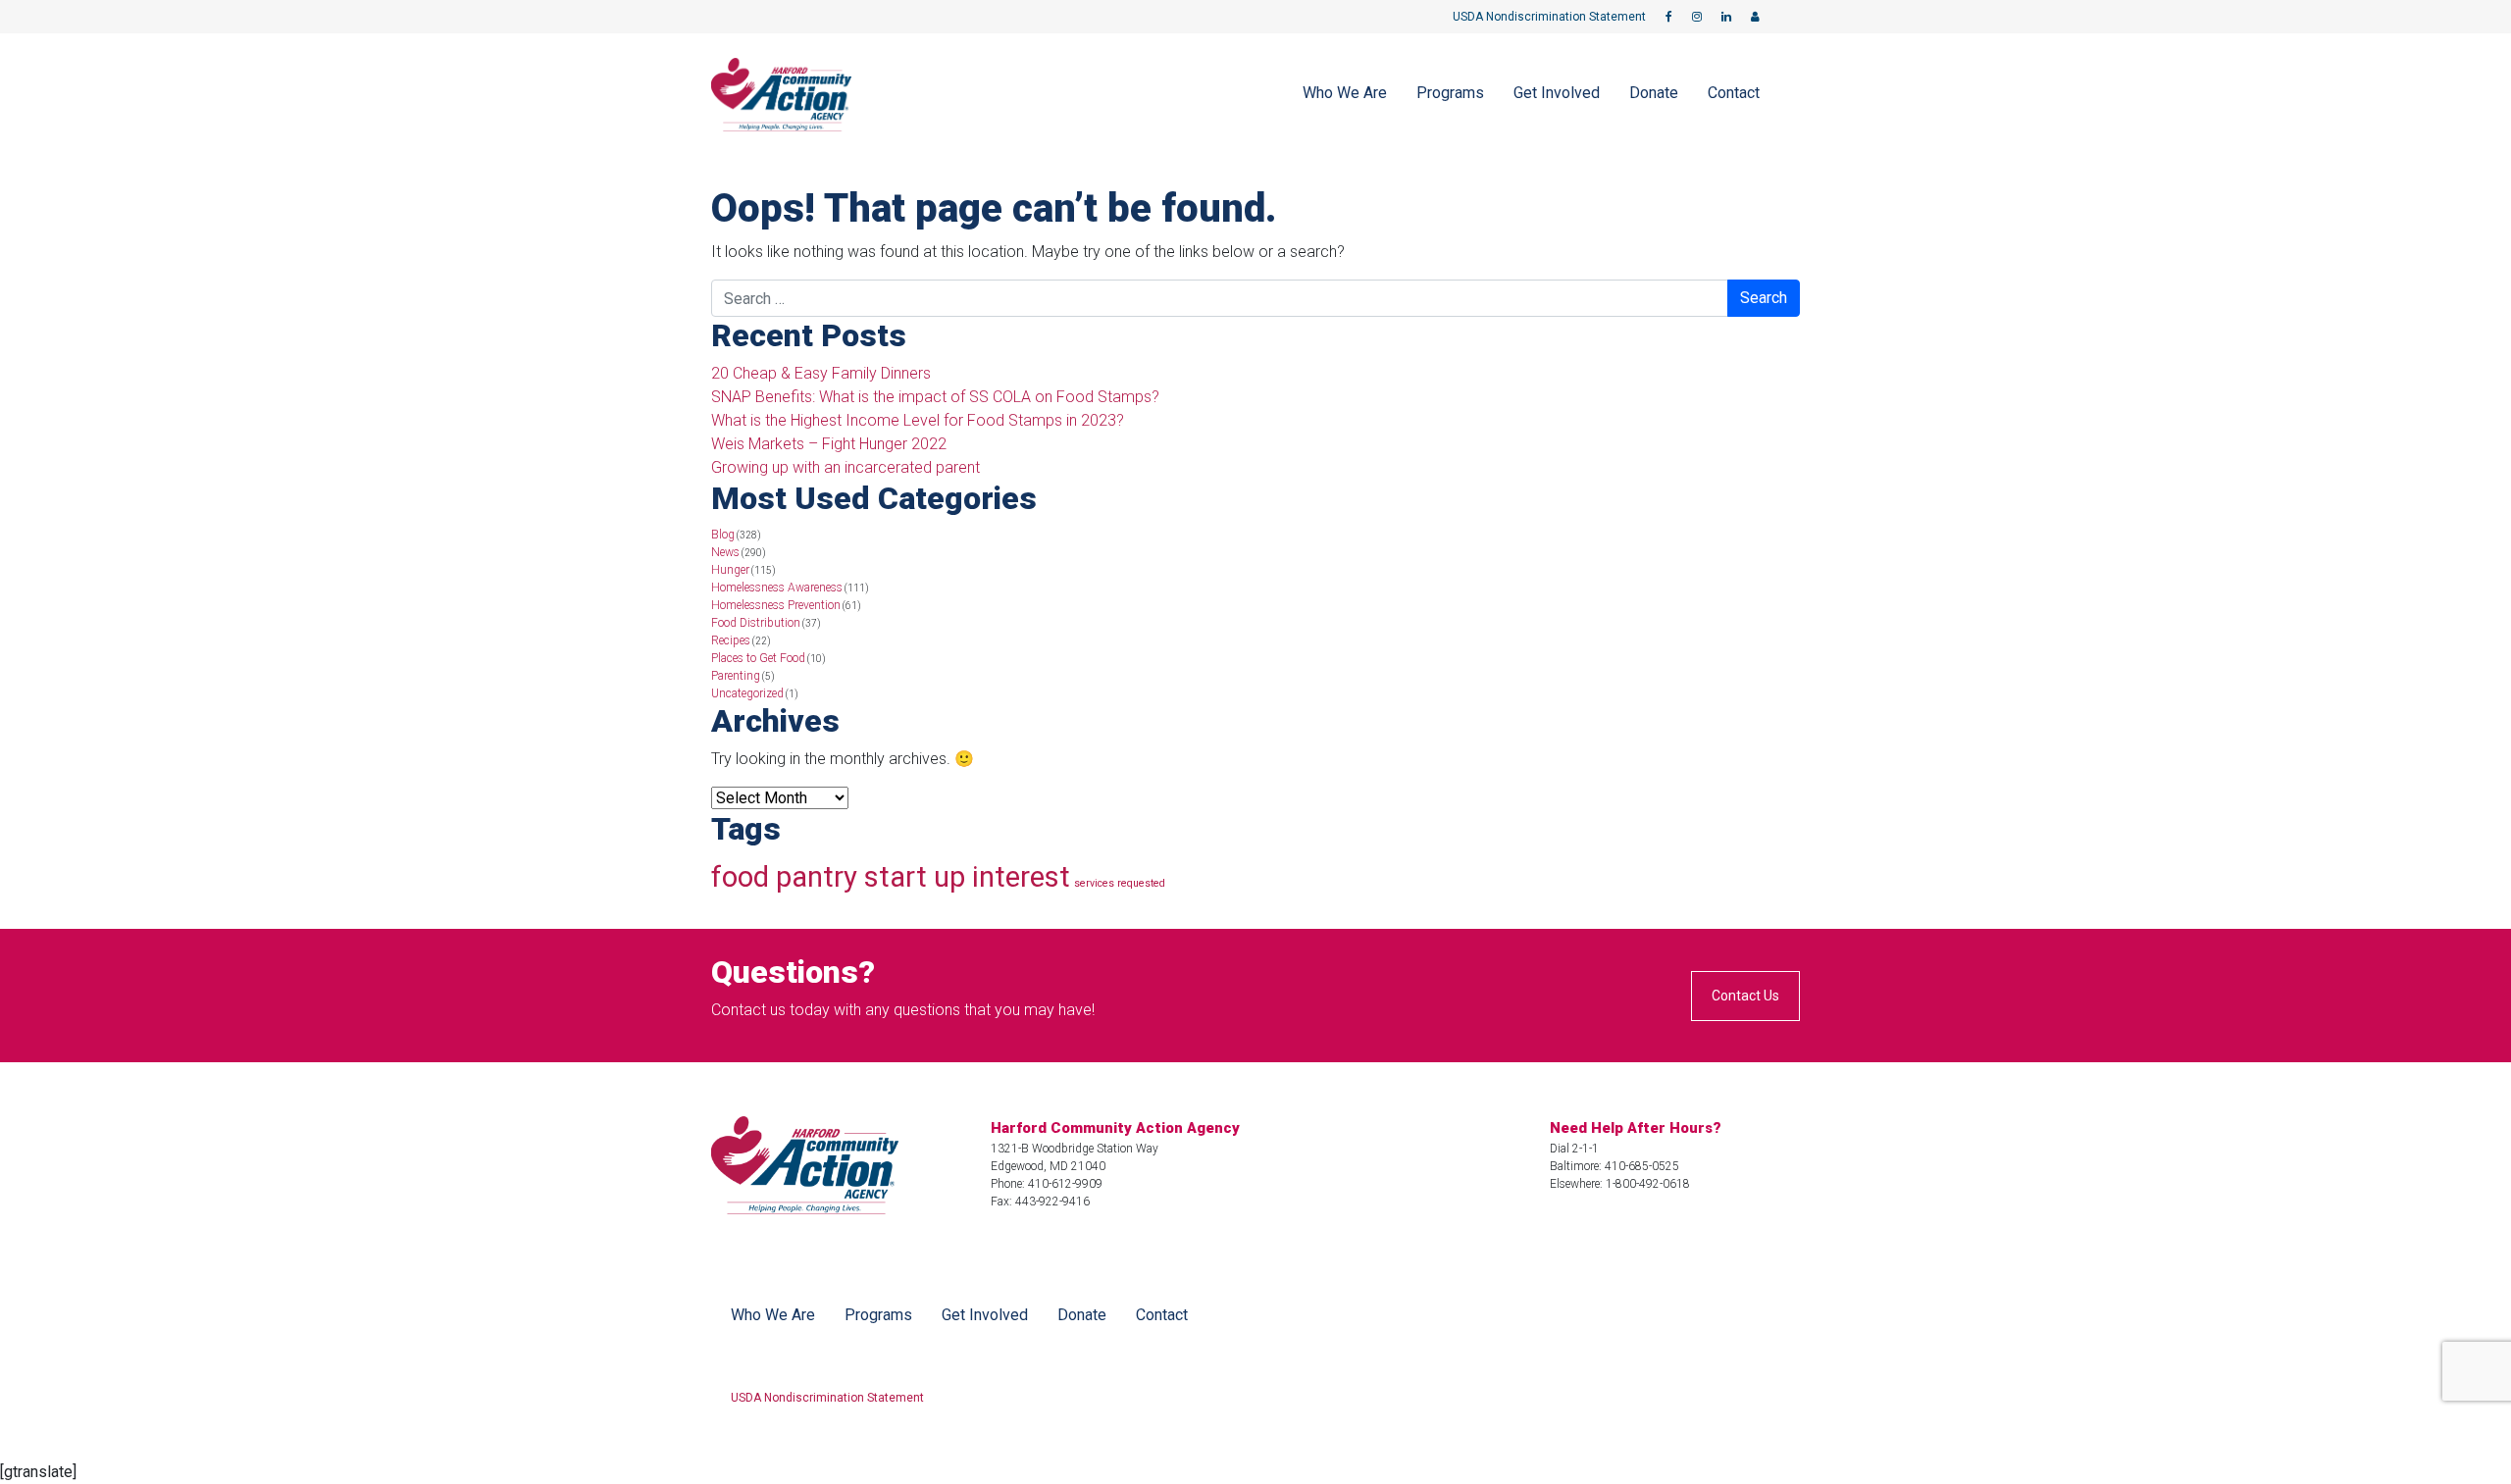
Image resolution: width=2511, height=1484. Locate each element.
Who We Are (1345, 93)
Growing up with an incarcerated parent (846, 467)
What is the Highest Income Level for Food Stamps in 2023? (918, 420)
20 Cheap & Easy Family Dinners (821, 373)
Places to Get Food (758, 658)
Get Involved (1557, 93)
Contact (1734, 93)
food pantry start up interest (891, 877)
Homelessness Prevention (776, 605)
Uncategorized (747, 693)
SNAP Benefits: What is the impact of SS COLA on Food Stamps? (935, 397)
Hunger (730, 570)
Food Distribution (756, 623)
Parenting (736, 676)
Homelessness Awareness (777, 588)
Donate (1654, 93)
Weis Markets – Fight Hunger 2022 (829, 444)
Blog (723, 535)
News (725, 552)
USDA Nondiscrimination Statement (1549, 17)
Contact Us (1745, 996)
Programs (1450, 93)
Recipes (731, 640)
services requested (1120, 883)
